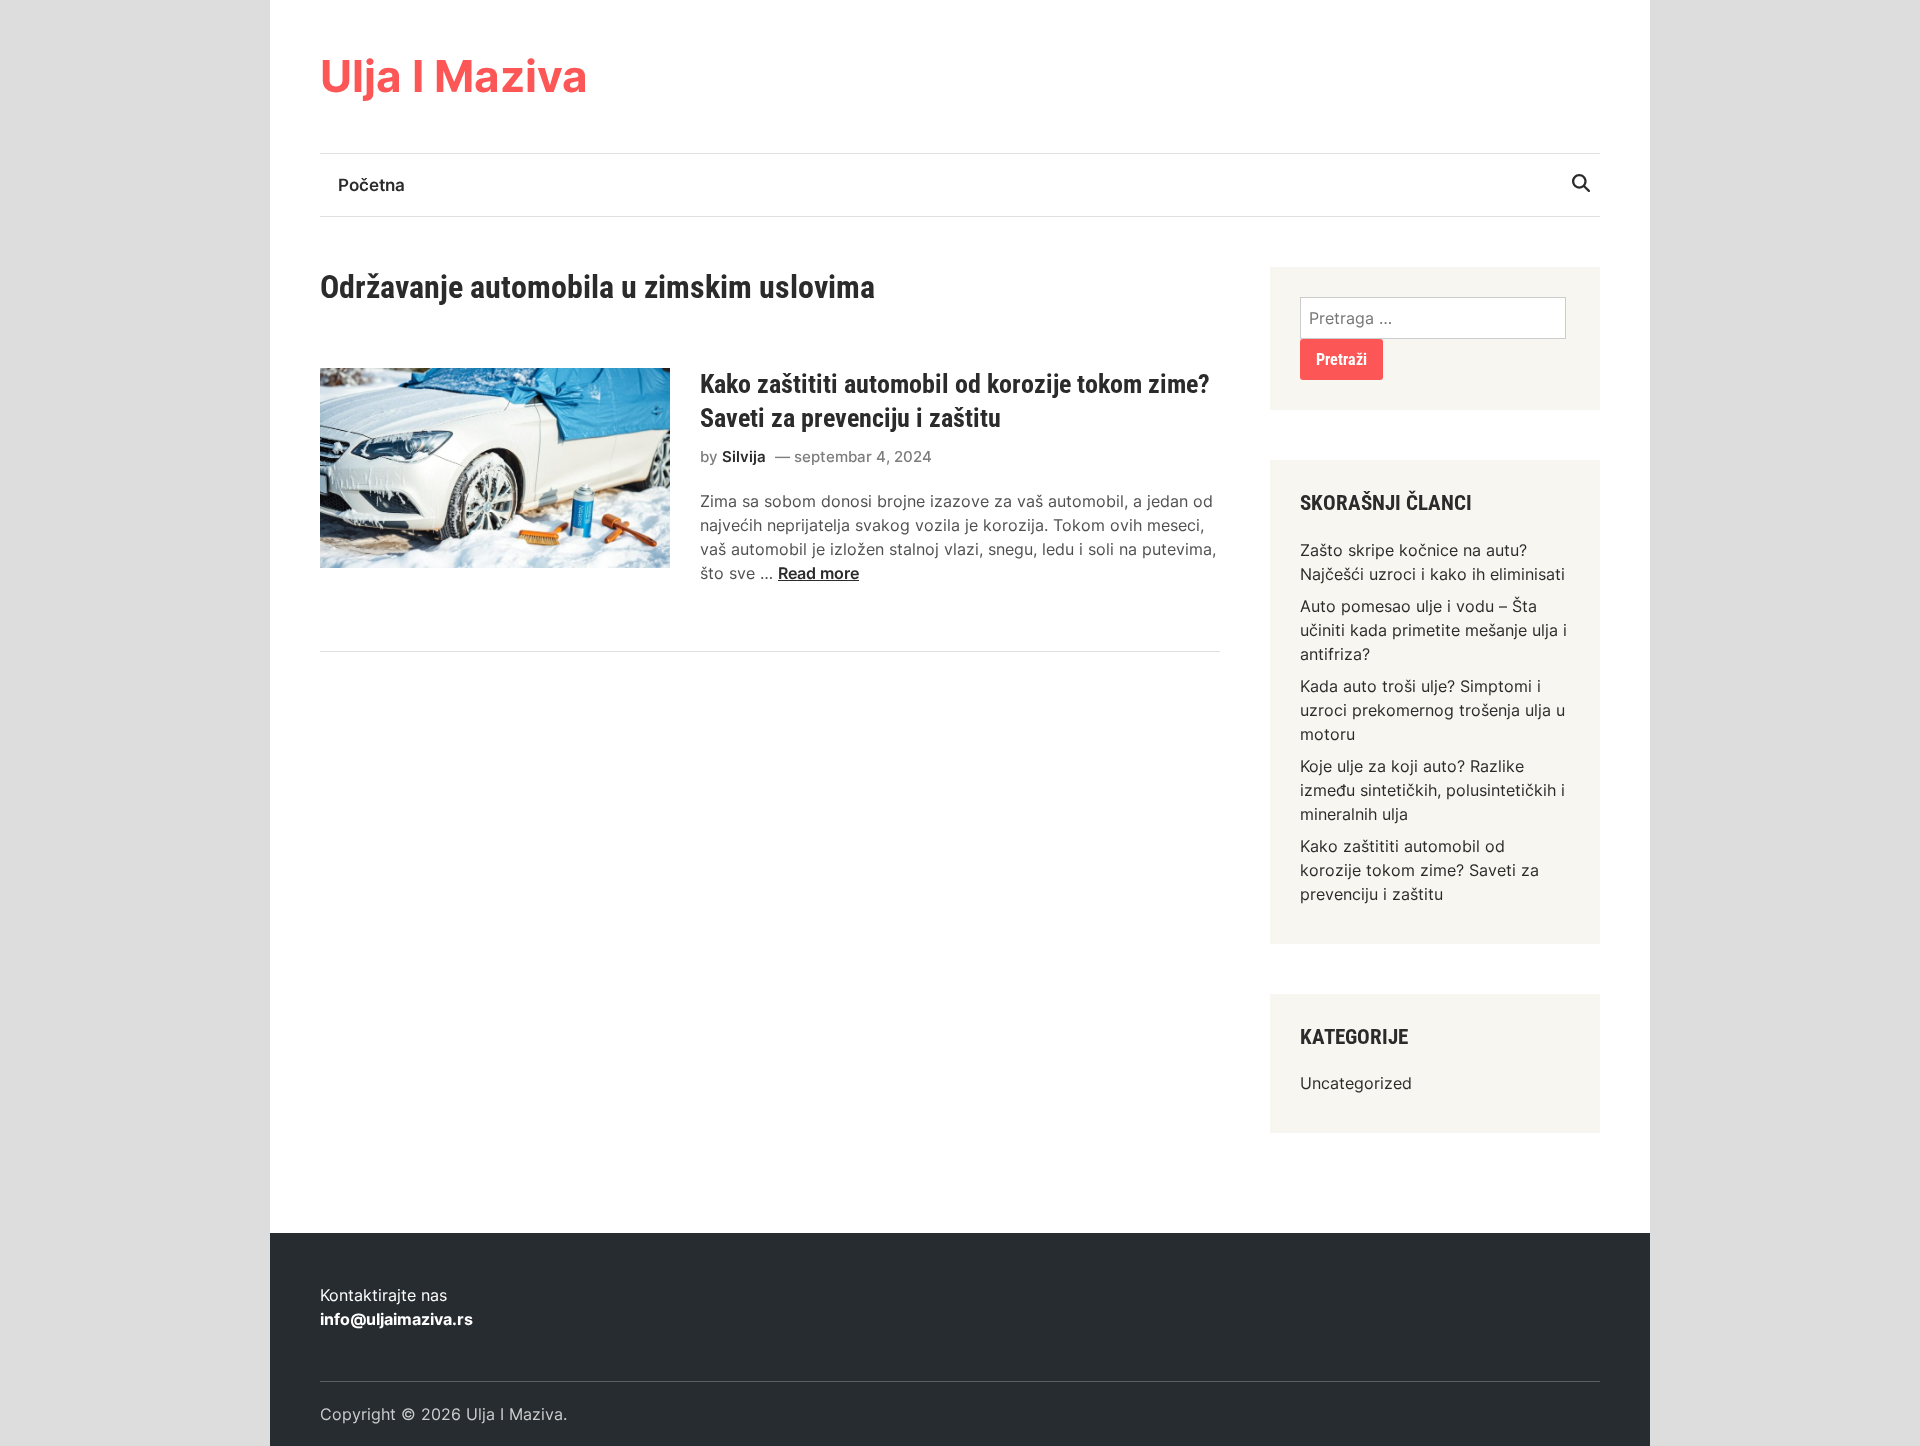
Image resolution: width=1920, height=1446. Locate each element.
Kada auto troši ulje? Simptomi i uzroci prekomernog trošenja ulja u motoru (1432, 710)
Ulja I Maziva (454, 76)
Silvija (744, 456)
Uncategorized (1356, 1083)
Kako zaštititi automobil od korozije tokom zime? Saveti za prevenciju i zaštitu (1419, 870)
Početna (371, 185)
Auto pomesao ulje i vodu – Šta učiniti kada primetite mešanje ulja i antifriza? (1433, 630)
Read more (818, 573)
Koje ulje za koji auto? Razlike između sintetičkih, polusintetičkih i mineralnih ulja (1432, 790)
